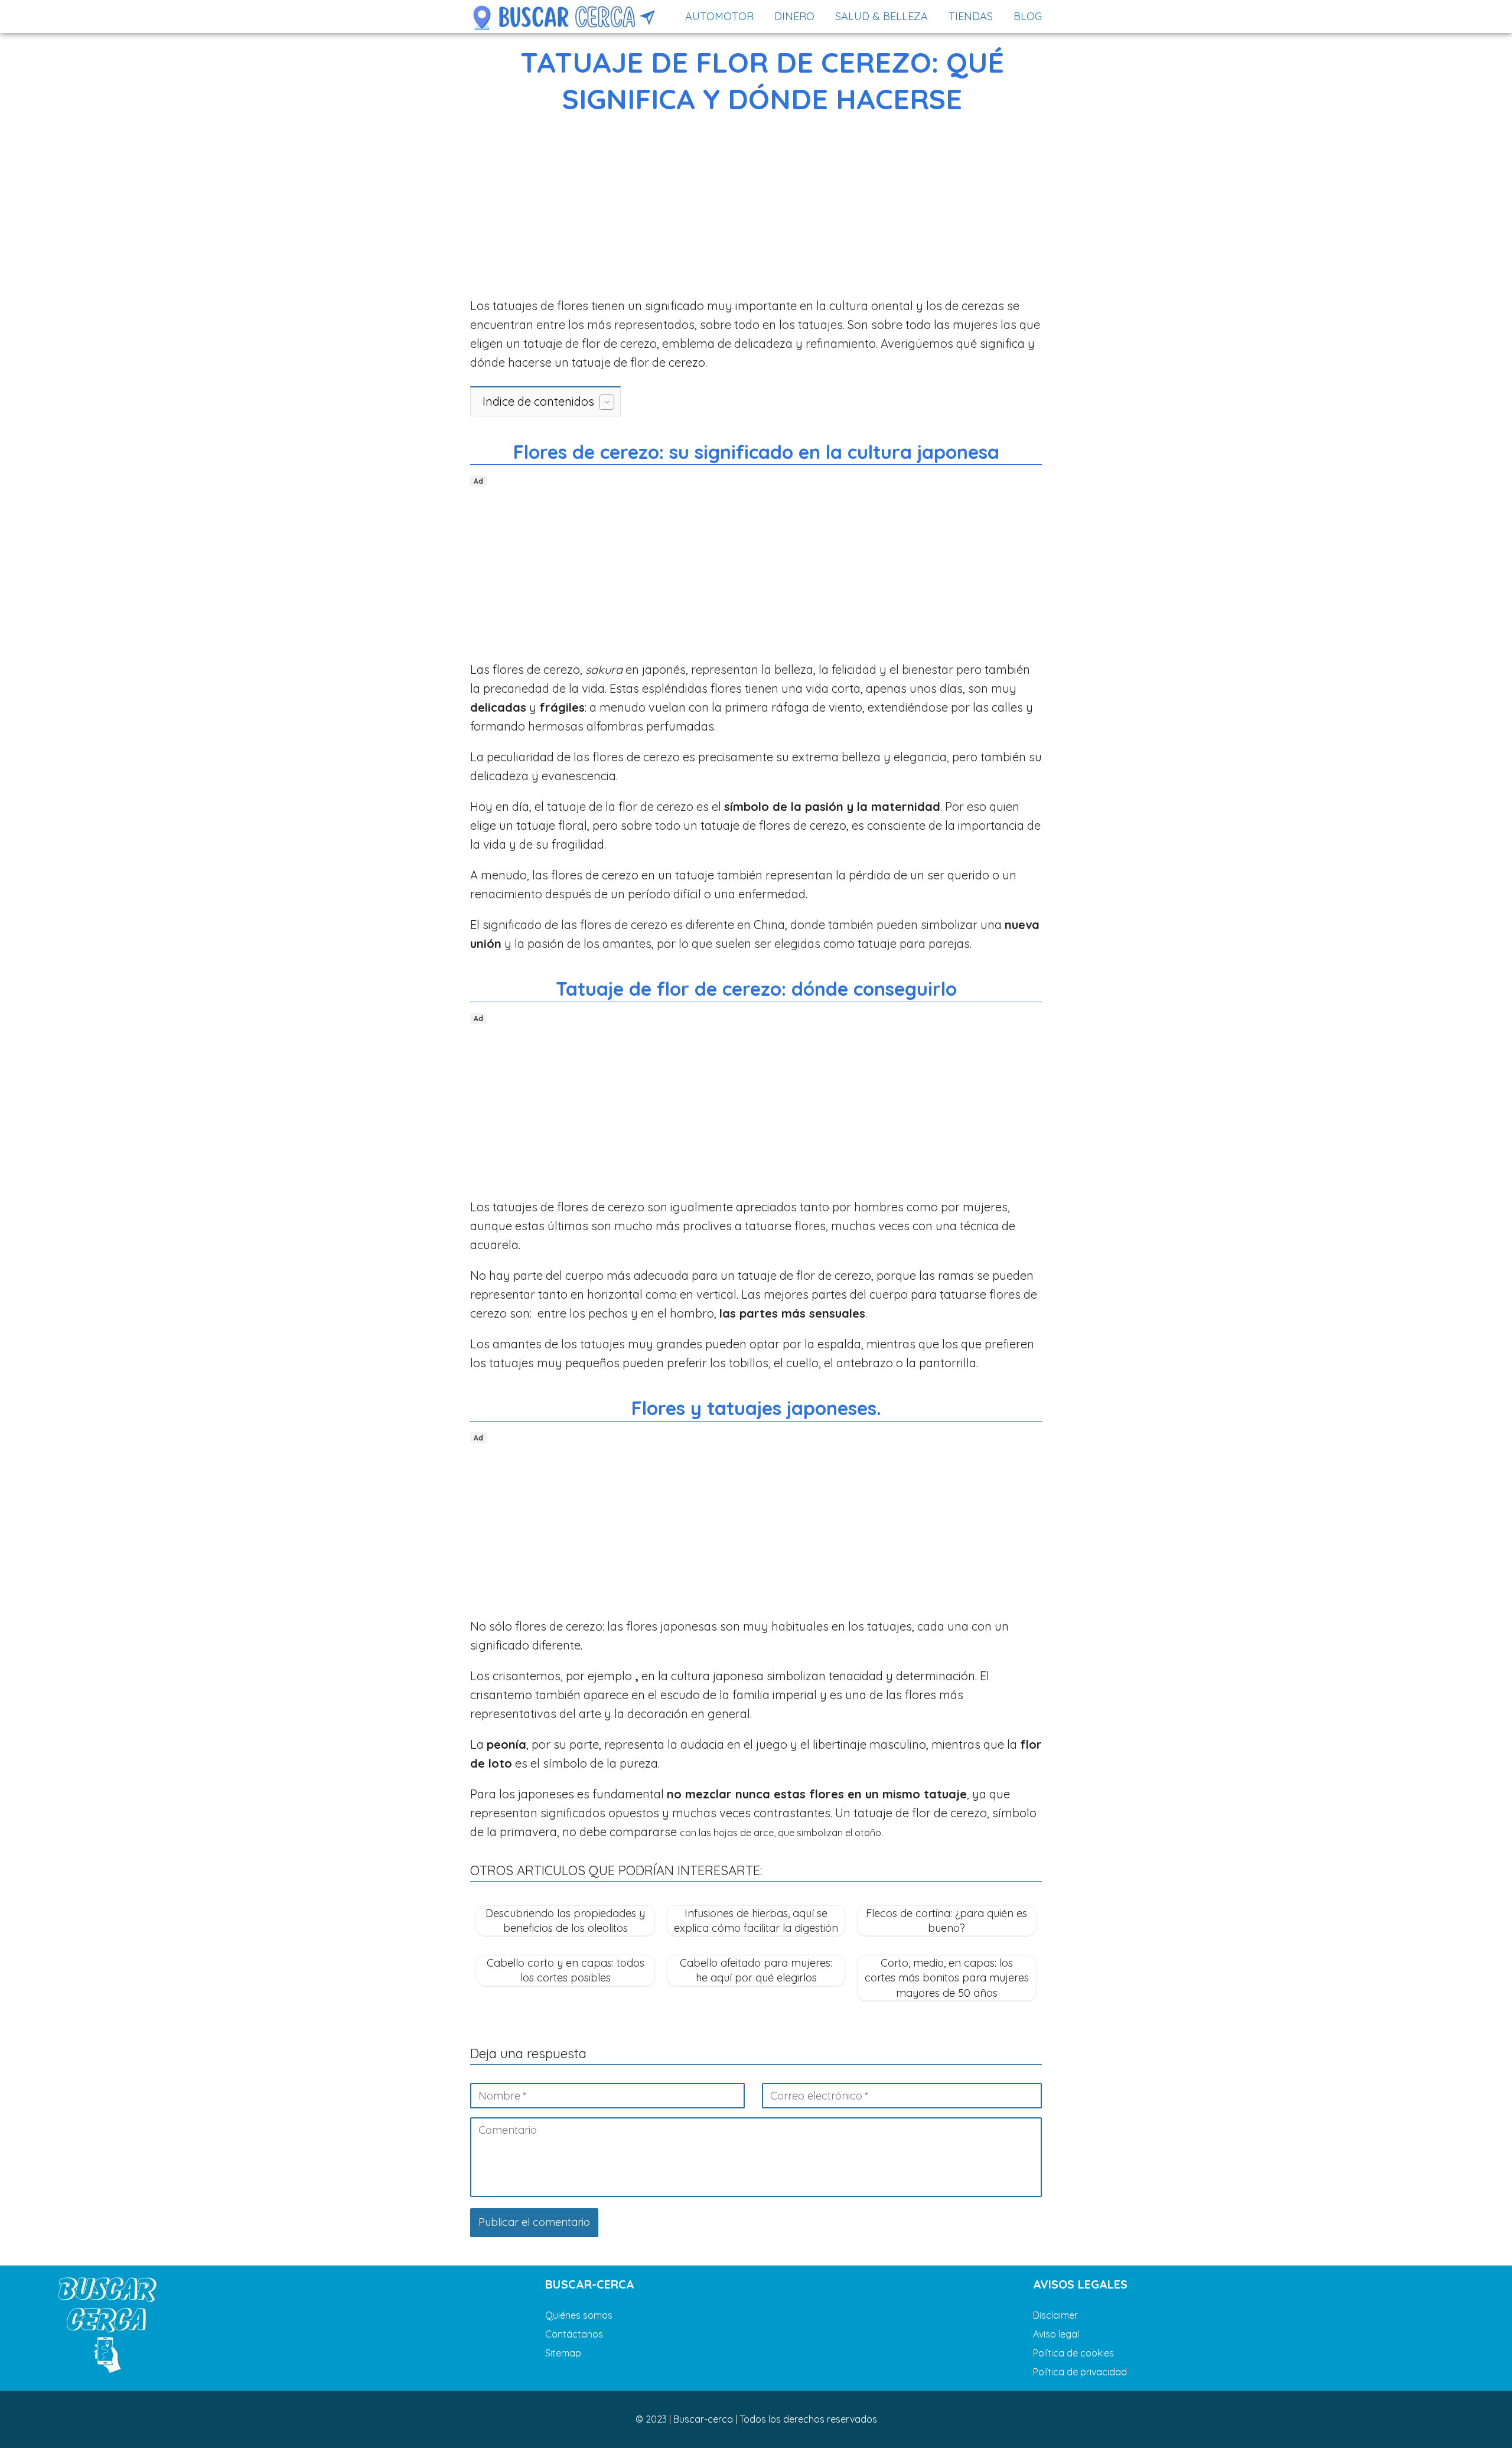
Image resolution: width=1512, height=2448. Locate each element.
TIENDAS (971, 16)
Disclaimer (1055, 2315)
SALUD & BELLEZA (882, 16)
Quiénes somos (579, 2315)
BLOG (1028, 16)
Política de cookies (1073, 2353)
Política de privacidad (1080, 2372)
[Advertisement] (756, 209)
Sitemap (563, 2353)
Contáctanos (574, 2334)
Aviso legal (1056, 2334)
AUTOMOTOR (719, 16)
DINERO (794, 16)
